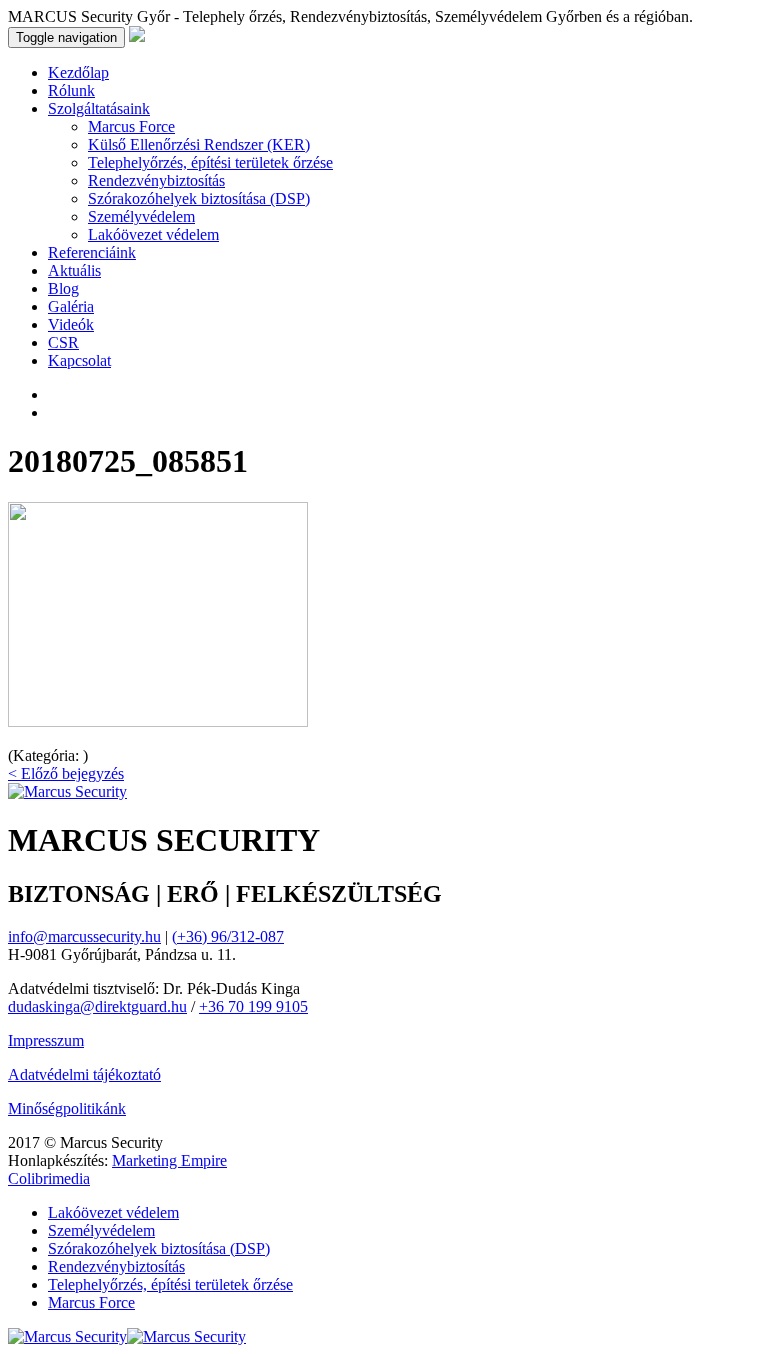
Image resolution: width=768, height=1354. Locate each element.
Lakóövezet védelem (153, 234)
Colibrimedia (49, 1178)
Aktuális (74, 270)
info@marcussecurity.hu (84, 936)
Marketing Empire (169, 1160)
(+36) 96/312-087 (228, 936)
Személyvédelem (141, 216)
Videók (71, 324)
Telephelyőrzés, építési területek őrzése (210, 162)
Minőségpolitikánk (67, 1108)
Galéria (71, 306)
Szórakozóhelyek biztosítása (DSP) (199, 198)
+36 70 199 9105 (253, 1006)
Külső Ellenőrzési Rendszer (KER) (199, 144)
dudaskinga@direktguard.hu (97, 1006)
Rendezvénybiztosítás (156, 180)
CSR (63, 342)
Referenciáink (92, 252)
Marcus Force (131, 126)
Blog (63, 288)
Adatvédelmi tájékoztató (84, 1074)
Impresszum (46, 1040)
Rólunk (71, 90)
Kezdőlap (78, 72)
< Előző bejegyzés (66, 773)
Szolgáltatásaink (99, 108)
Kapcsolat (79, 360)
